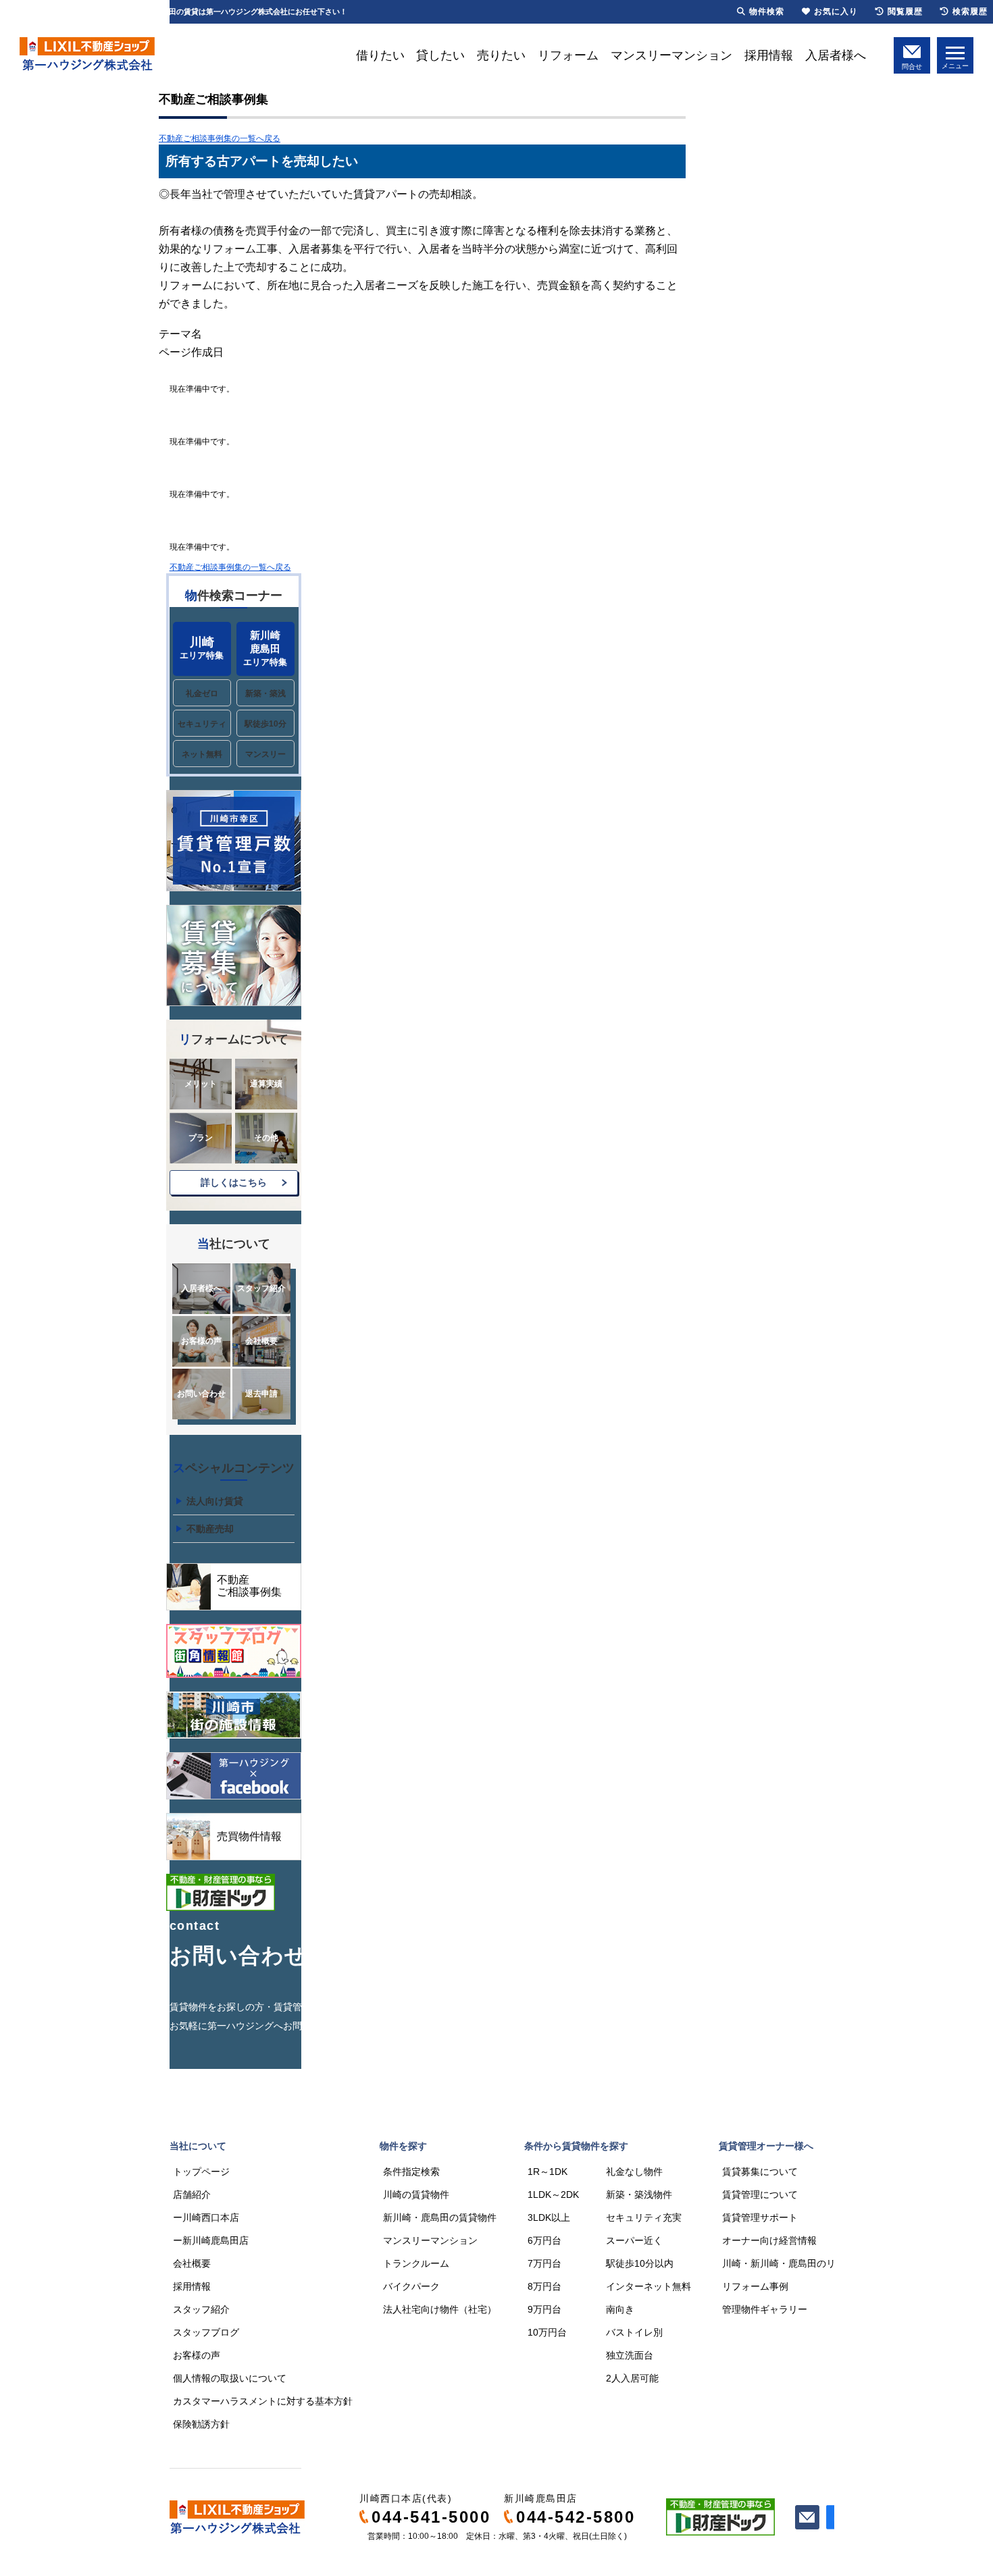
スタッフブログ (206, 2332)
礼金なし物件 (634, 2172)
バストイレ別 (634, 2332)
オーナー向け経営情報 (769, 2240)
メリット (201, 1084)
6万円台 (544, 2240)
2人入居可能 (632, 2378)
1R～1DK (548, 2172)
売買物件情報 (249, 1836)
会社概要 (261, 1341)
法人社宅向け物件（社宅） (440, 2309)
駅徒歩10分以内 (640, 2263)
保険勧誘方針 (201, 2424)
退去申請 (261, 1394)
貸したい (440, 55)
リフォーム (568, 55)
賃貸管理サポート (760, 2217)
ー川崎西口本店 (206, 2217)
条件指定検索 (411, 2172)
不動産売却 (210, 1529)
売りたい (501, 55)
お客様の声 (201, 1341)
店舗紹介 (192, 2194)
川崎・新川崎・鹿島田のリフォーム (798, 2263)
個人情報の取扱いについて (230, 2378)
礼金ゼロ (202, 693)
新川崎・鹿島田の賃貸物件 (440, 2217)
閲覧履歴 (905, 11)
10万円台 (547, 2332)
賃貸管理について (760, 2194)
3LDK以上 (549, 2217)
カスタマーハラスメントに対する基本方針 (263, 2401)
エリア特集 (202, 648)
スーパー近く (634, 2240)
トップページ (201, 2172)
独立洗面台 (630, 2355)
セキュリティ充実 (644, 2217)
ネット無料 (202, 754)
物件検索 (767, 11)
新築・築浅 (265, 693)
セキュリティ (202, 724)
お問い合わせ (201, 1394)
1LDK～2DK (553, 2194)
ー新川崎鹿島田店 (211, 2240)
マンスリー (265, 754)
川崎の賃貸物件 (416, 2194)
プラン (201, 1138)
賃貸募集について (760, 2172)
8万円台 (544, 2286)
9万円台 (544, 2309)
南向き (620, 2309)
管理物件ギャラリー (765, 2309)
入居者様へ (836, 55)
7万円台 (544, 2263)
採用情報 (769, 55)
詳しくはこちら (234, 1182)
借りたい (380, 55)
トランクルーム (416, 2263)
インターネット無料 (648, 2286)
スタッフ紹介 (261, 1288)
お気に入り (836, 11)
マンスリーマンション (671, 55)
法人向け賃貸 (215, 1501)
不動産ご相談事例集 (249, 1586)
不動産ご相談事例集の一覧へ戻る (220, 138)
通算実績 (266, 1084)
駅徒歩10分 (265, 724)
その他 (266, 1138)
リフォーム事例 (755, 2286)
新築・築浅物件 (639, 2194)
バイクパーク (411, 2286)
